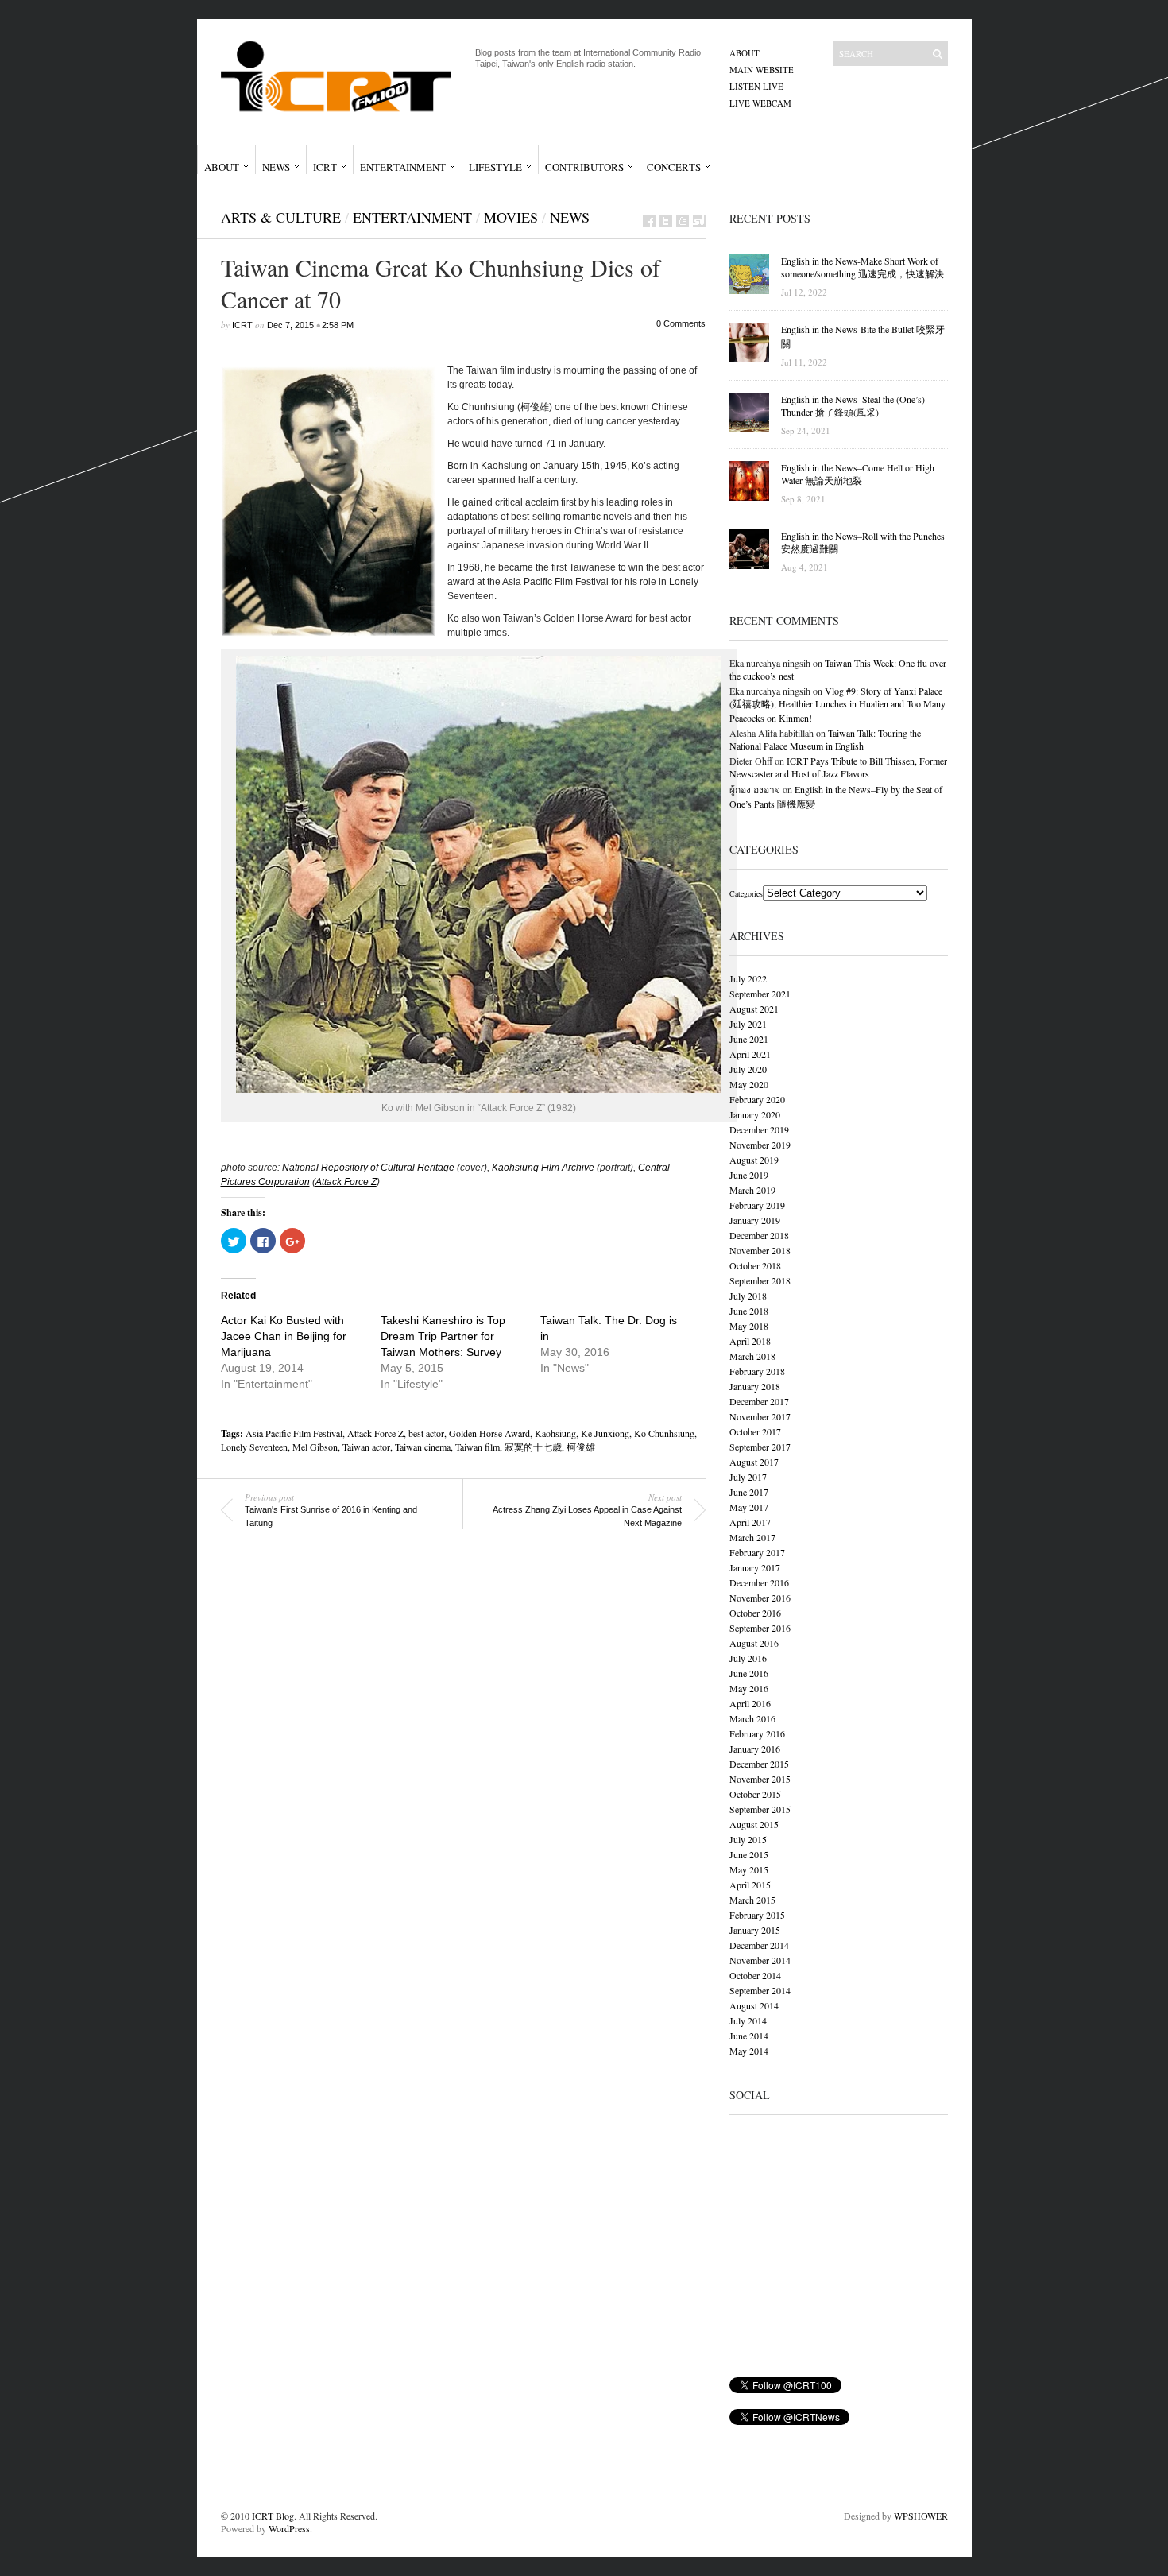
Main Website (762, 70)
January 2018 (755, 1386)
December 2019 (759, 1129)
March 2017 (752, 1537)
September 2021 (760, 994)
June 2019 (749, 1175)
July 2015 (748, 1839)
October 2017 (755, 1431)
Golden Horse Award (489, 1433)
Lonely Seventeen (254, 1447)
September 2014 (760, 1990)
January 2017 (755, 1567)
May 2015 (749, 1869)
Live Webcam (760, 103)
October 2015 (755, 1794)
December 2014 (759, 1945)
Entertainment (403, 167)
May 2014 (749, 2051)
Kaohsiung (555, 1433)
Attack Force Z (346, 1182)
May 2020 (749, 1084)
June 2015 (749, 1854)
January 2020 (755, 1114)
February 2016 (757, 1733)
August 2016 (754, 1643)
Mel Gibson (315, 1447)
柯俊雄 (581, 1447)
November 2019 (760, 1145)
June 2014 (749, 2036)
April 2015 (750, 1885)
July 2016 (748, 1658)
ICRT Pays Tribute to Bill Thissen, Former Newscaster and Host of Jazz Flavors (838, 767)
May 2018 (749, 1326)
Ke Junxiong (605, 1433)
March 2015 (752, 1900)
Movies (511, 217)
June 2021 (749, 1039)
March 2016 (752, 1718)
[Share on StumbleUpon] (699, 221)
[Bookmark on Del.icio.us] (683, 221)
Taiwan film (478, 1447)
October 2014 (755, 1975)
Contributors (584, 167)
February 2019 (757, 1205)
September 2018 (760, 1280)
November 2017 (760, 1416)
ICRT (325, 167)
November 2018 (760, 1250)
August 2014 (754, 2005)
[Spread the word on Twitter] (666, 221)
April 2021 (750, 1054)
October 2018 (755, 1265)
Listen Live (756, 86)
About (745, 53)
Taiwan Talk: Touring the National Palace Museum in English (825, 739)
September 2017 (760, 1447)
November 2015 (760, 1779)
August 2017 (754, 1462)
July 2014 (748, 2020)
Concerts (674, 167)
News (276, 167)
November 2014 (760, 1960)
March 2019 (752, 1190)
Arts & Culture (281, 217)
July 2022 (748, 978)
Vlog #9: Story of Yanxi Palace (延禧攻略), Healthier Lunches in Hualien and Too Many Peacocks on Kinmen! (837, 704)
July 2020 (748, 1069)
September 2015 (760, 1809)
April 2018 (750, 1341)
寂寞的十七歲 (533, 1447)
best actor (426, 1433)
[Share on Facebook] (649, 221)
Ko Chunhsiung (664, 1433)
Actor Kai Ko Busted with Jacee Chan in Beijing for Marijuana (284, 1336)
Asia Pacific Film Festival (294, 1433)
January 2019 (755, 1220)
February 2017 (757, 1552)
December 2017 (759, 1401)
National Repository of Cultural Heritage (368, 1168)
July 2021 (748, 1024)
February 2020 (757, 1099)
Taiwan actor (366, 1447)
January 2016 (755, 1749)
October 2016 (755, 1613)
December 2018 (759, 1235)
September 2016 (760, 1628)
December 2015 (759, 1764)
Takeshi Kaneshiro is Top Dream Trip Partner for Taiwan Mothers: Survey (443, 1336)
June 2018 (749, 1311)
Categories (746, 893)
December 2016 (759, 1582)
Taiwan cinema (423, 1447)
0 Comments (681, 323)
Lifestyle (495, 167)
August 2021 (754, 1009)
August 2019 (754, 1160)
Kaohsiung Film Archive (543, 1168)
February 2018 (757, 1371)
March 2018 (752, 1356)
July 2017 (748, 1477)
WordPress (289, 2528)
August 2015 (754, 1824)
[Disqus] (451, 1768)
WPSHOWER (921, 2516)
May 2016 (749, 1688)
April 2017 (750, 1522)
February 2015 (757, 1915)
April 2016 (750, 1703)
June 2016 (749, 1673)
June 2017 (749, 1492)
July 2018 (748, 1296)
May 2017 (749, 1507)
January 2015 (755, 1930)
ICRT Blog (273, 2516)
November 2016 (760, 1598)
